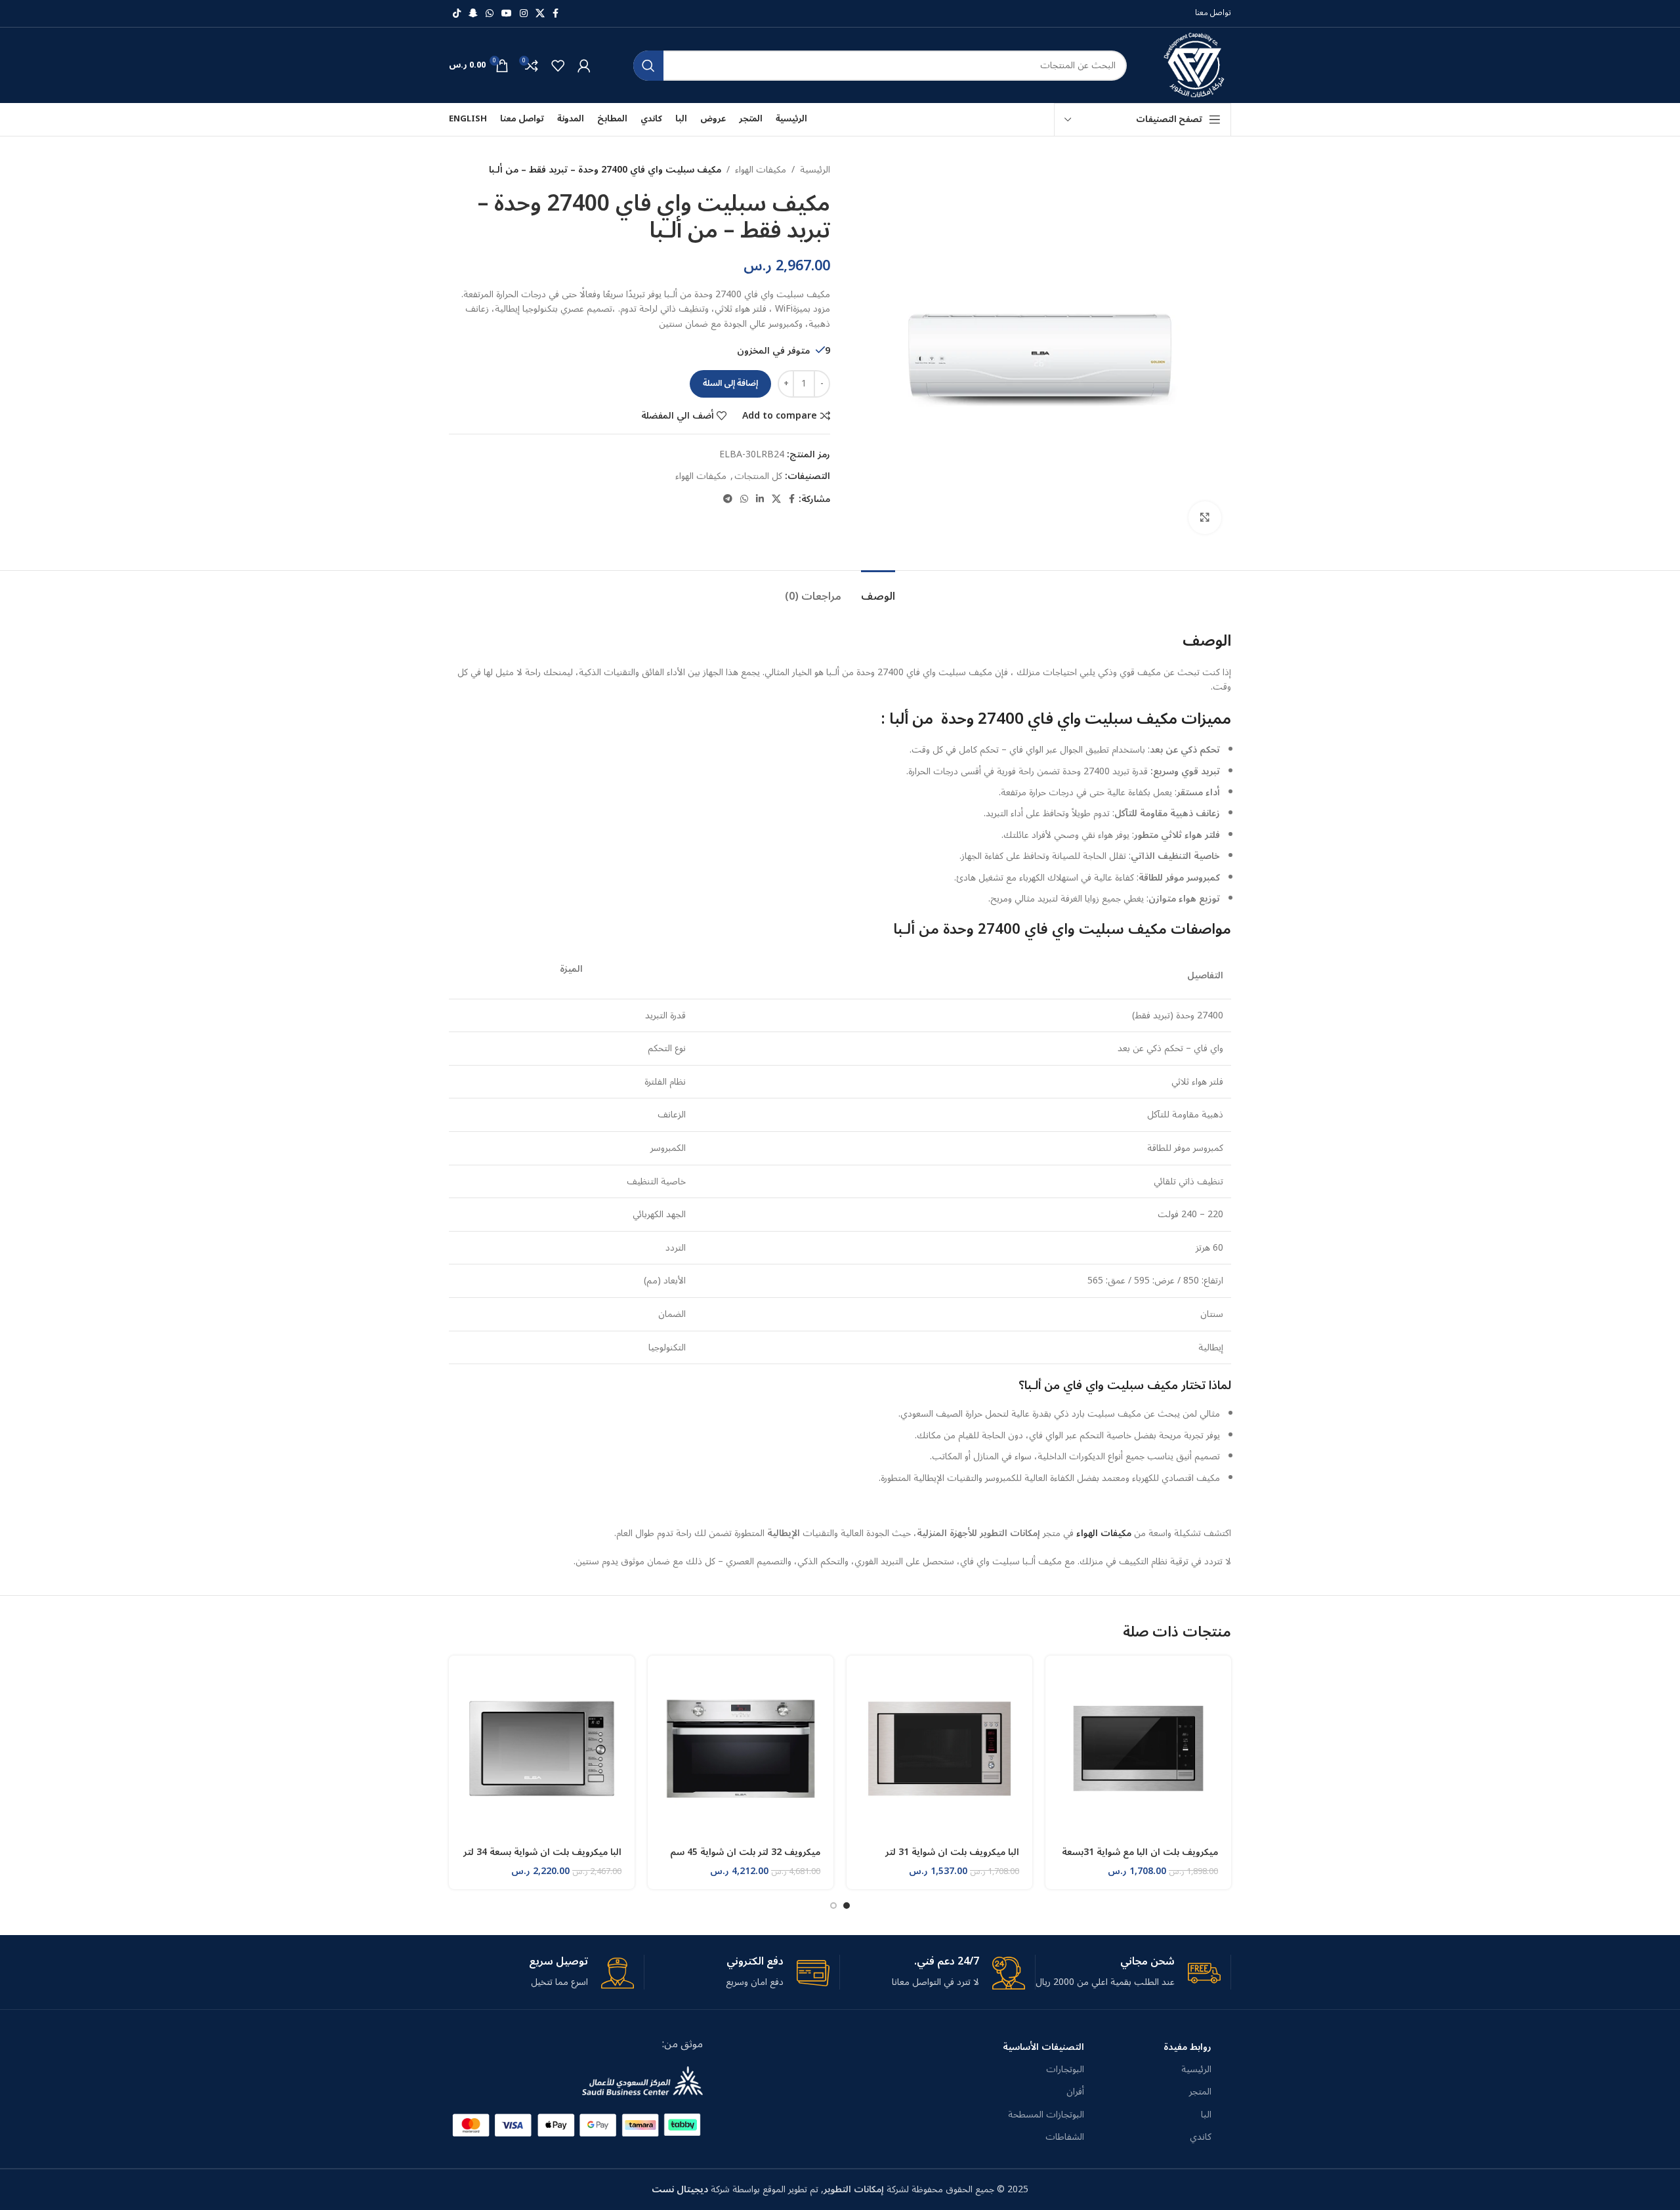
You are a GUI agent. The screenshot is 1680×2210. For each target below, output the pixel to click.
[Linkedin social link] (760, 499)
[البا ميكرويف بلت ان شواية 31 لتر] (939, 1748)
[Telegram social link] (728, 499)
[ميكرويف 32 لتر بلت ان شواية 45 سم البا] (741, 1748)
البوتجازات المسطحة (1046, 2115)
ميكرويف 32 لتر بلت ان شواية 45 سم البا (745, 1859)
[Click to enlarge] (1205, 518)
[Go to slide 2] (833, 1906)
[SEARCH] (648, 66)
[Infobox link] (1128, 1972)
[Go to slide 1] (847, 1906)
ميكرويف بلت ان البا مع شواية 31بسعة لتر (1140, 1859)
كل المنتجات (758, 476)
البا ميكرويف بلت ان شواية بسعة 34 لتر (542, 1852)
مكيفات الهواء (761, 170)
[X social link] (540, 14)
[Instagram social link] (524, 14)
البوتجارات (1065, 2069)
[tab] (878, 590)
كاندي (1201, 2137)
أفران (1075, 2092)
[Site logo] (1196, 65)
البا (1206, 2115)
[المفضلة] (558, 66)
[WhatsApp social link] (490, 14)
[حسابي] (584, 66)
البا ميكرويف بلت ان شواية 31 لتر (952, 1852)
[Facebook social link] (556, 14)
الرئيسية (815, 170)
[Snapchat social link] (473, 14)
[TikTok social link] (457, 14)
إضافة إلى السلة (730, 383)
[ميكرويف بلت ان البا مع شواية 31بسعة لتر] (1138, 1748)
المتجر (1200, 2092)
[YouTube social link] (507, 14)
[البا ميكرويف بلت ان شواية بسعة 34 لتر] (542, 1748)
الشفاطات (1065, 2137)
